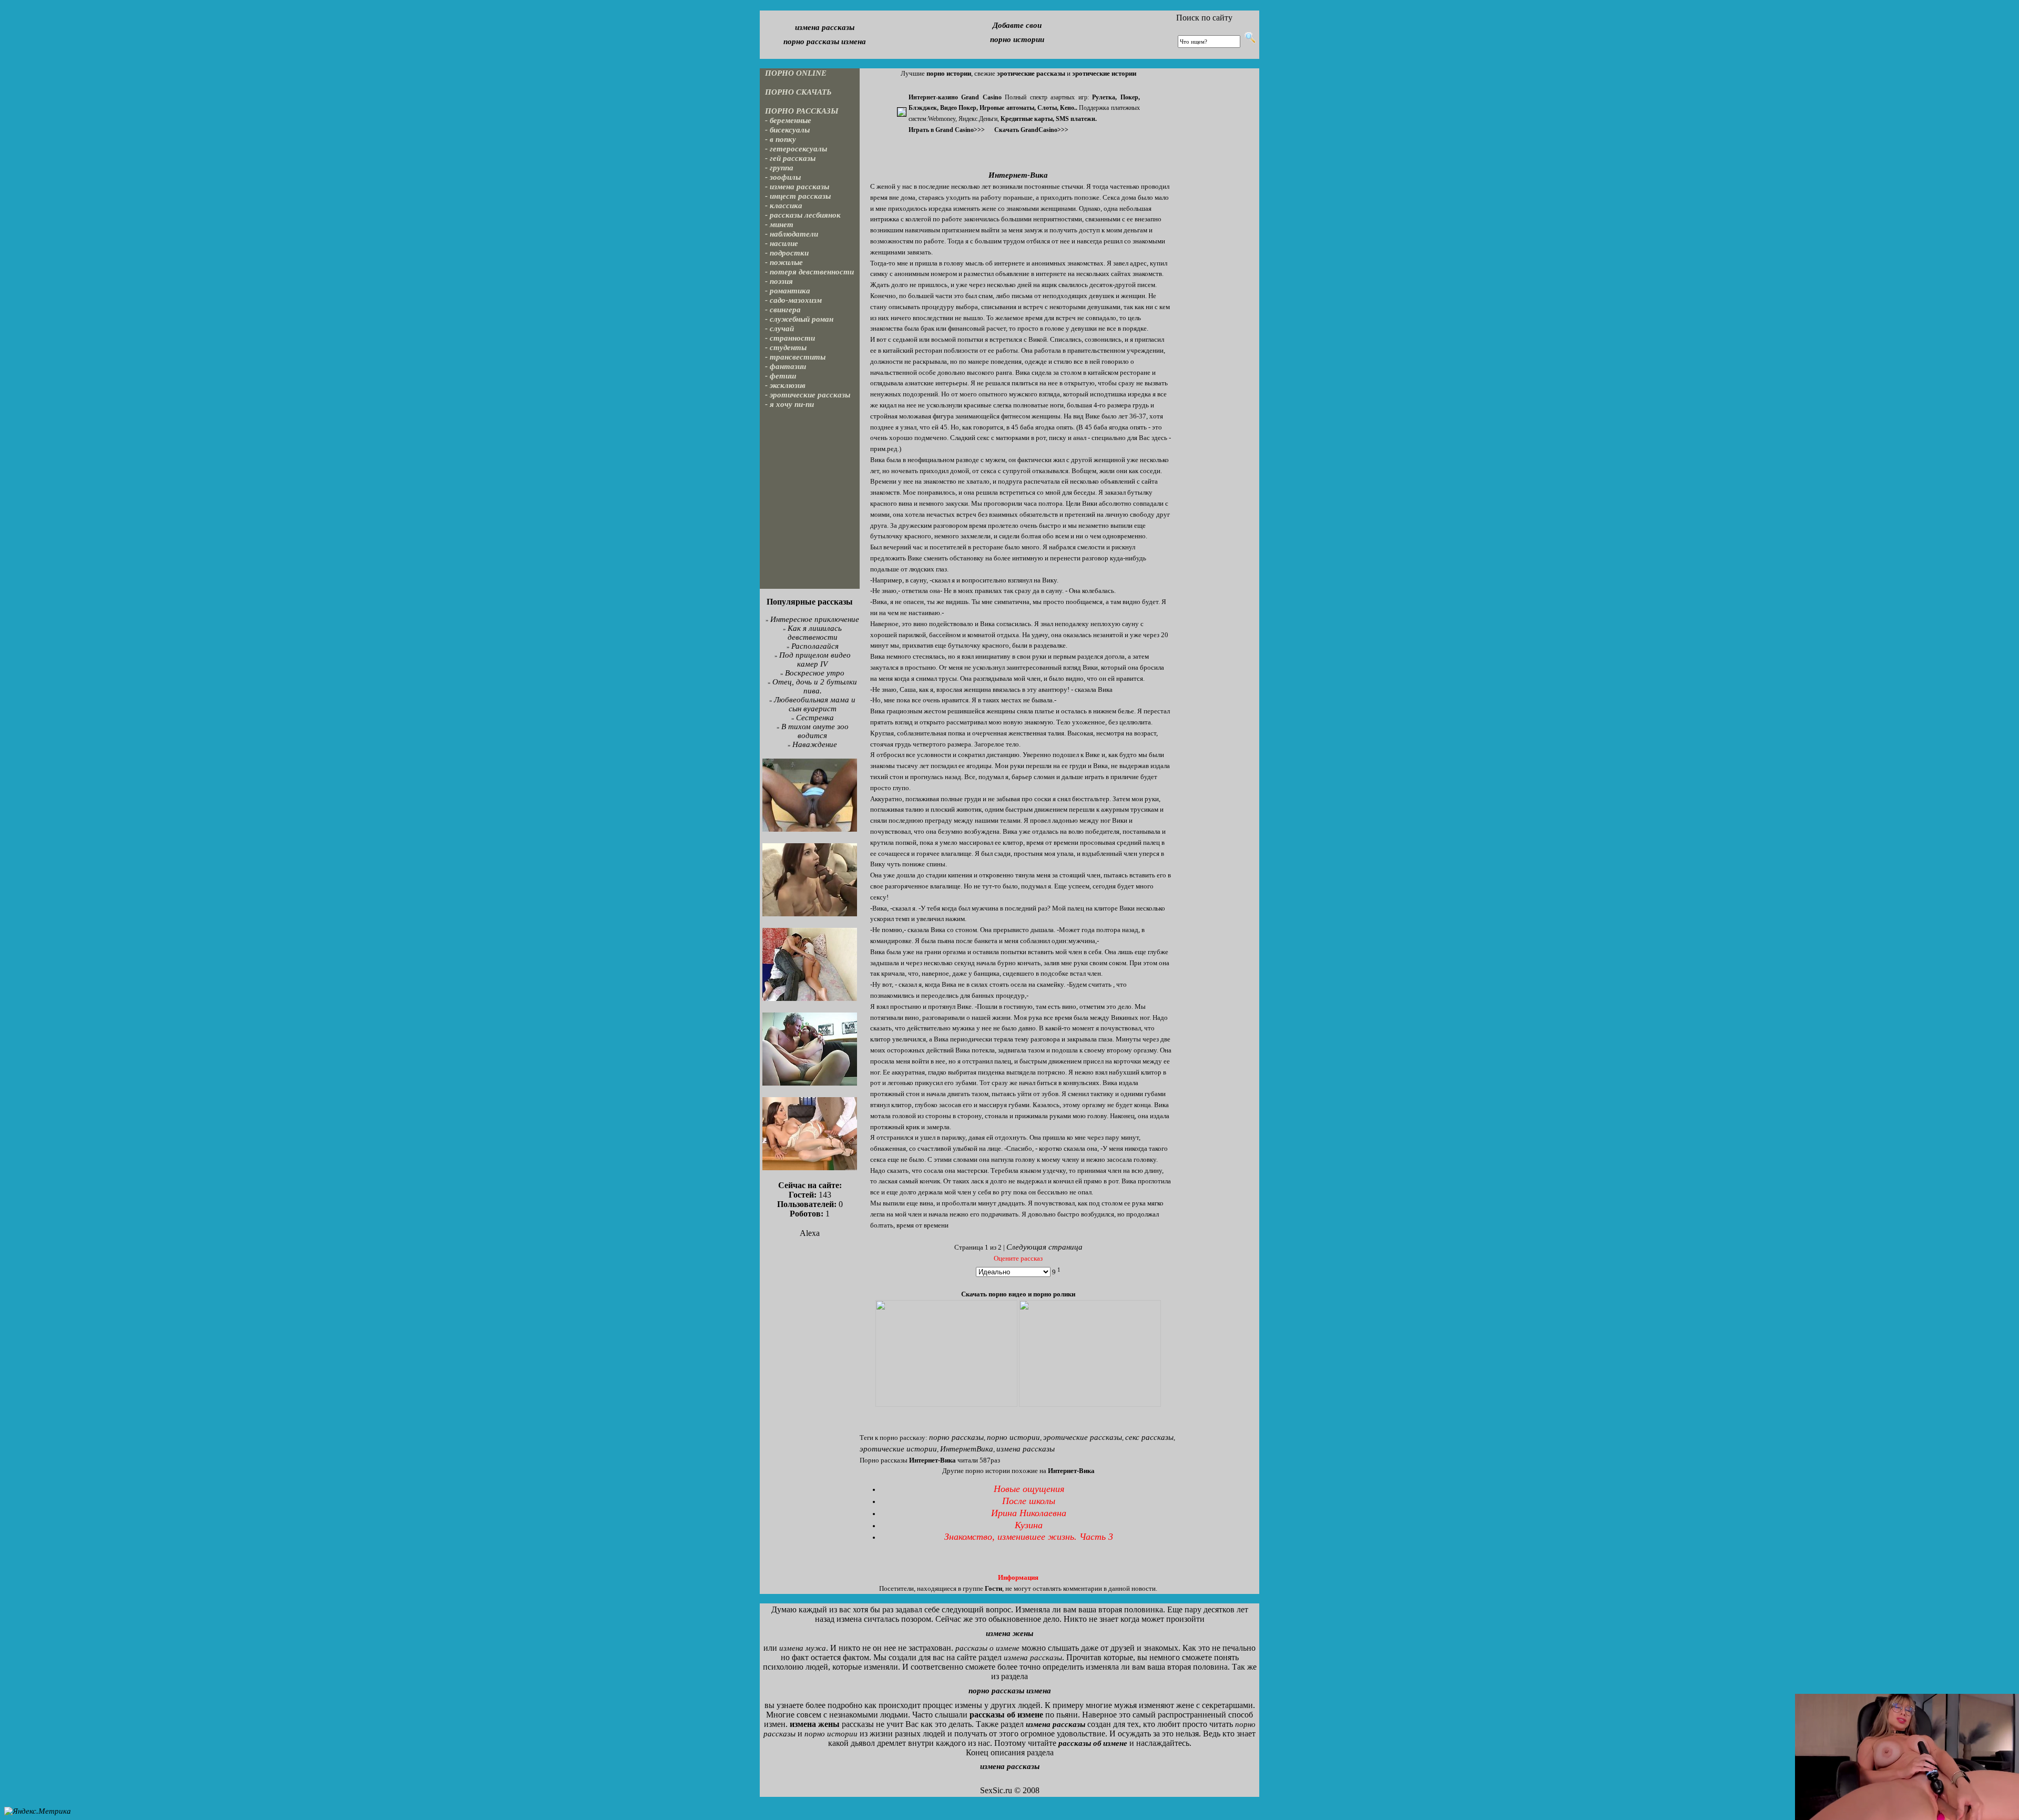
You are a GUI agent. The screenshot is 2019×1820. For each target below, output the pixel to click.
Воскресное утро (815, 673)
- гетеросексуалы (796, 149)
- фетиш (781, 376)
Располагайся (815, 646)
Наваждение (815, 744)
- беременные (788, 120)
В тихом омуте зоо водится (815, 731)
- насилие (782, 243)
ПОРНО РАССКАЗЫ (802, 111)
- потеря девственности (809, 272)
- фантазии (786, 366)
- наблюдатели (792, 234)
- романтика (788, 291)
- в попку (781, 139)
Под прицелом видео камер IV (815, 660)
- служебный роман (799, 319)
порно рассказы (956, 1437)
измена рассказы (825, 27)
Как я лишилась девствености (815, 633)
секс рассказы (1149, 1437)
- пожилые (784, 262)
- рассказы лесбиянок (803, 215)
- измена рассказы (797, 187)
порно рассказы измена (825, 42)
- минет (779, 224)
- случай (779, 329)
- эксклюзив (785, 385)
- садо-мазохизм (793, 300)
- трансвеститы (795, 357)
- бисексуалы (787, 130)
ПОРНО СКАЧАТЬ (798, 92)
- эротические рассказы (808, 395)
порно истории (1017, 39)
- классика (784, 206)
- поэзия (779, 281)
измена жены (1009, 1633)
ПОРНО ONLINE (796, 73)
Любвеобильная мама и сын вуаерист (815, 704)
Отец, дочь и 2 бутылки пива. (815, 686)
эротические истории (898, 1449)
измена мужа (803, 1648)
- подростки (787, 253)
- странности (790, 338)
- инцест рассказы (798, 196)
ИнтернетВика (967, 1449)
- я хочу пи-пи (789, 404)
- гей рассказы (790, 158)
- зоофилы (783, 177)
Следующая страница (1044, 1247)
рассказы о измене (987, 1648)
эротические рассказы (1083, 1437)
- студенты (786, 347)
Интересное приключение (815, 619)
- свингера (783, 310)
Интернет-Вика (1018, 175)
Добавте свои (1017, 25)
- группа (779, 168)
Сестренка (815, 718)
